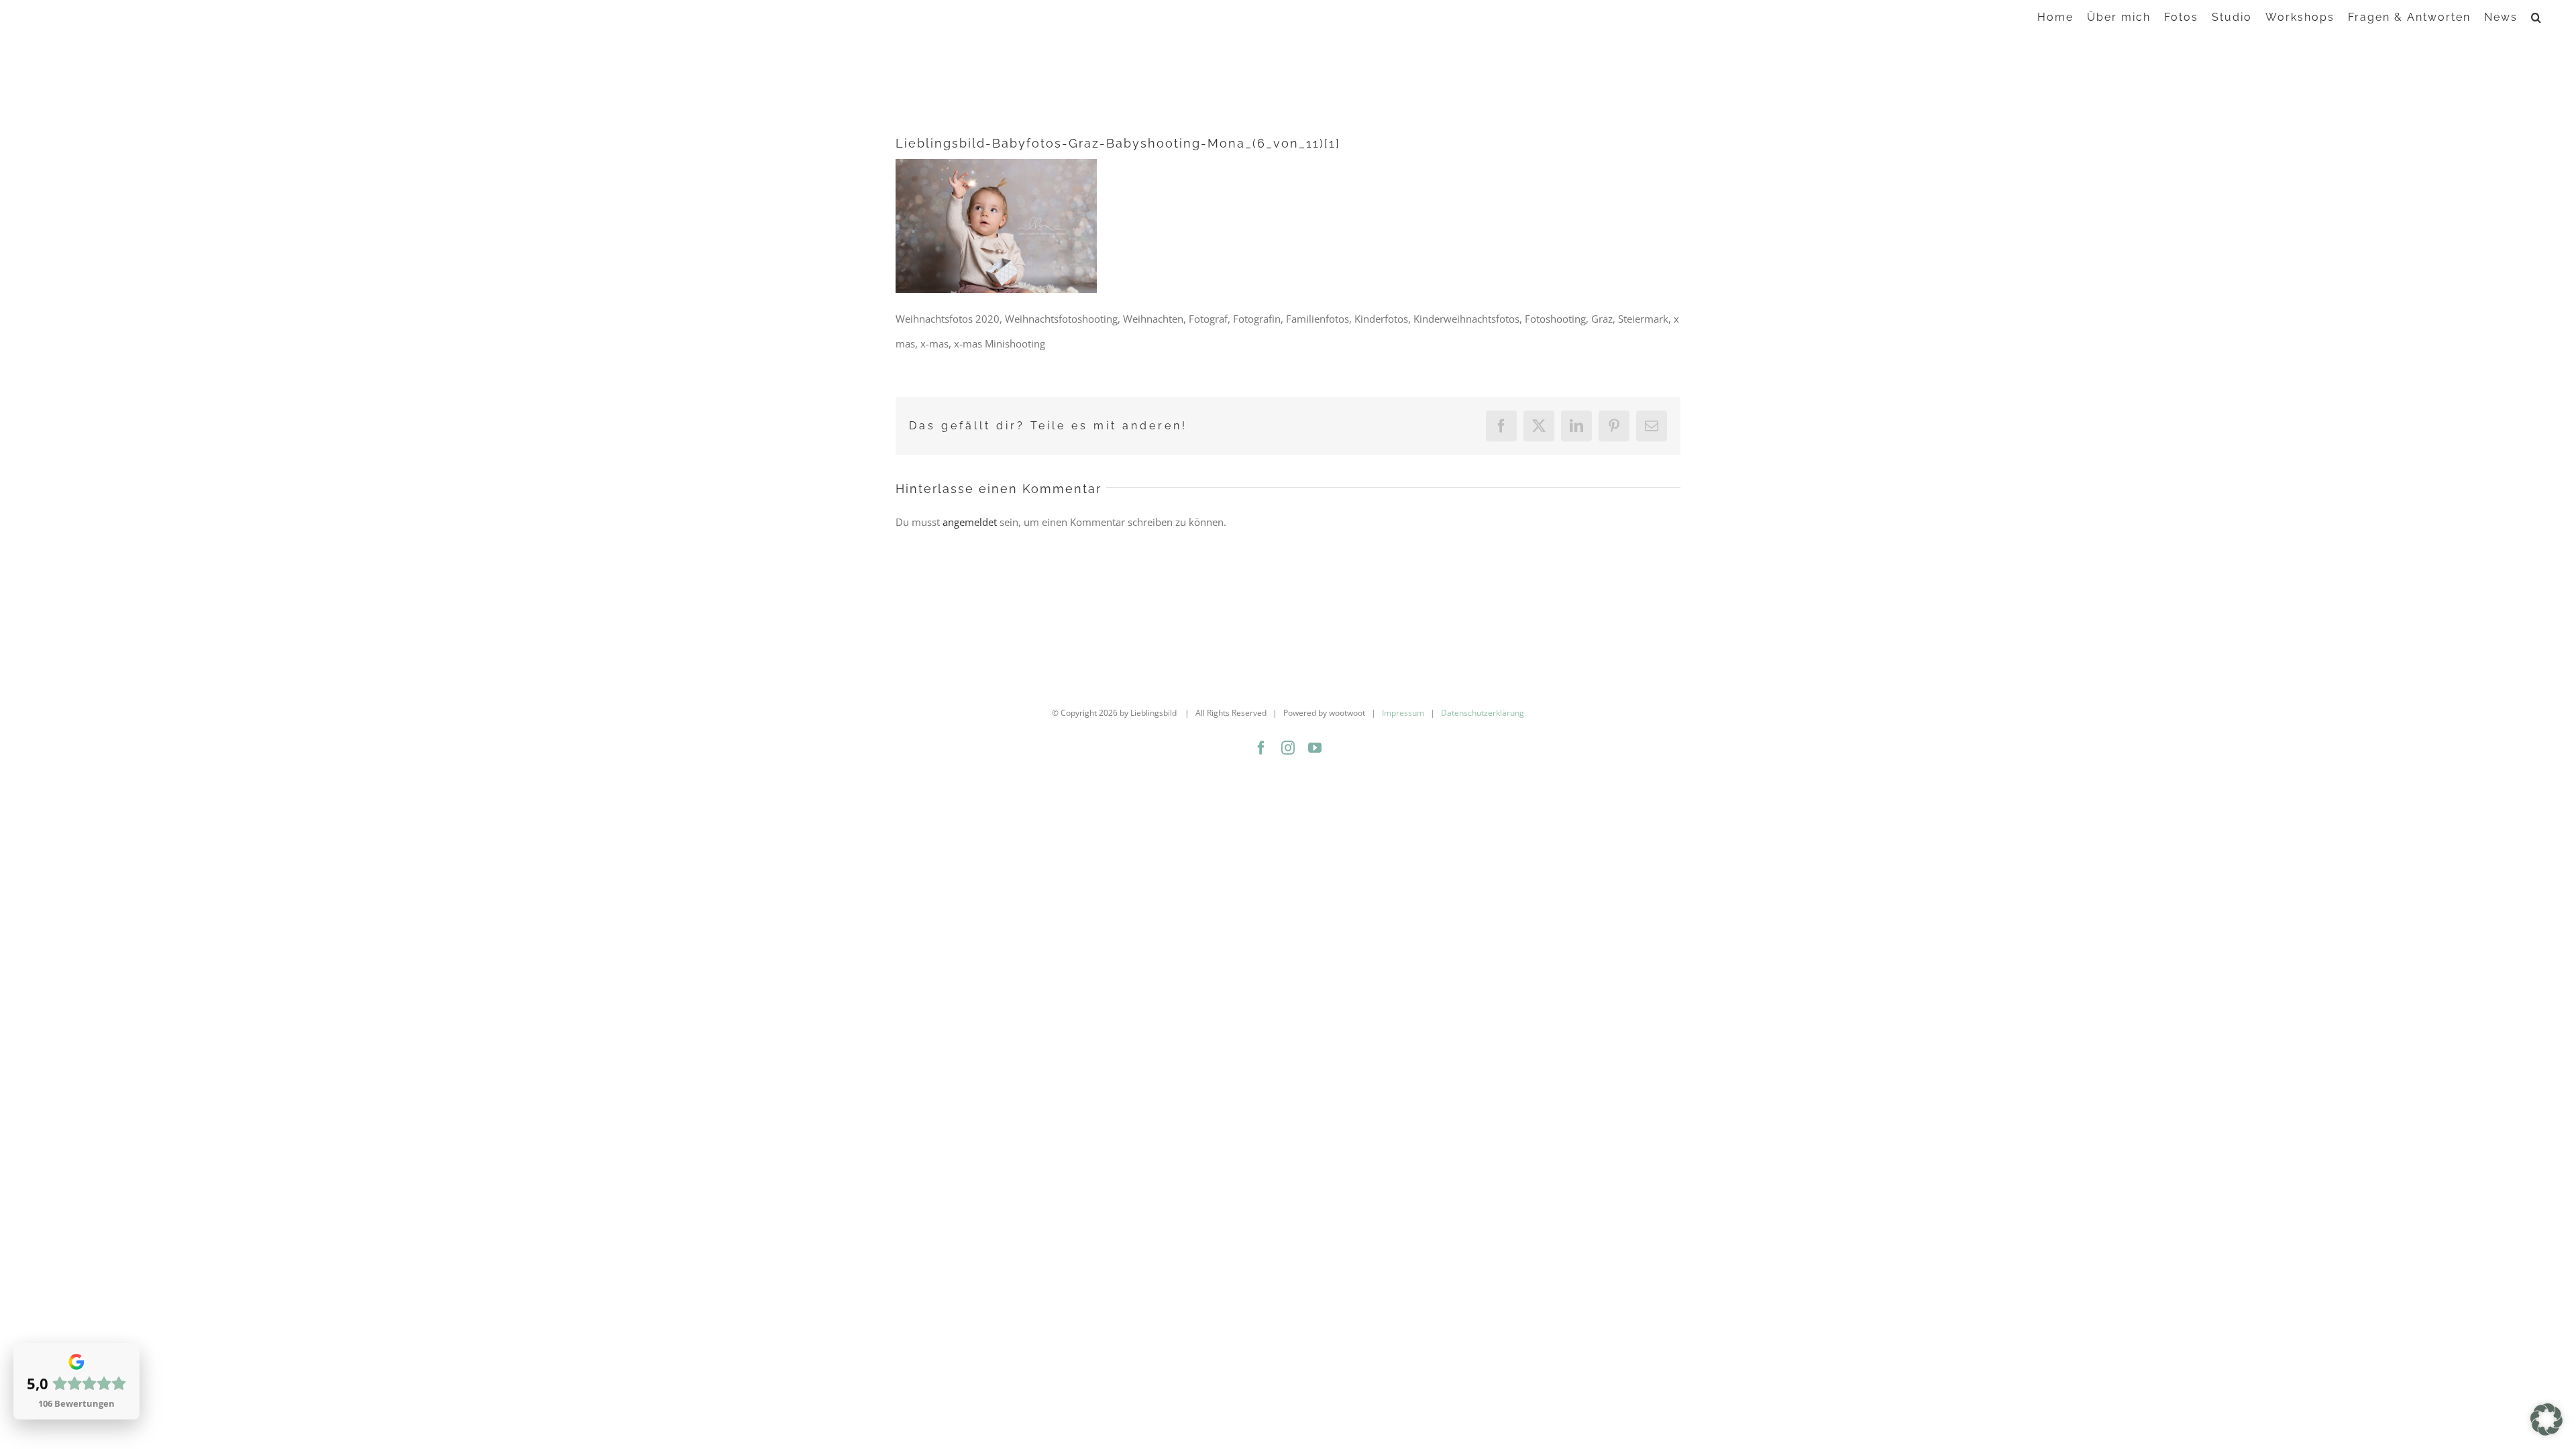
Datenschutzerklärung (1483, 713)
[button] (2537, 16)
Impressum (1403, 713)
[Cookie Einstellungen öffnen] (2546, 1432)
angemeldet (970, 522)
